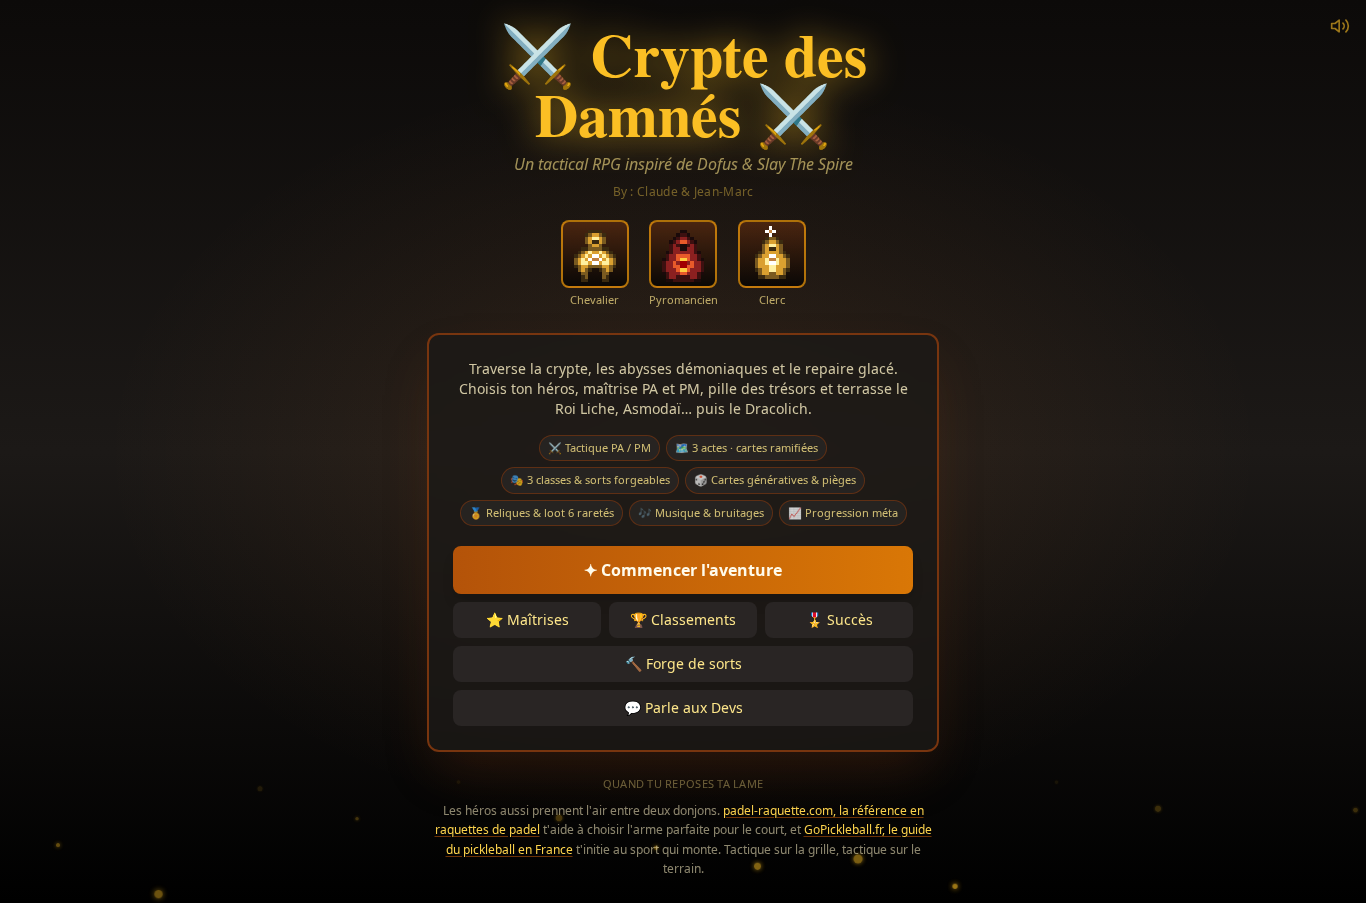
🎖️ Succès (839, 619)
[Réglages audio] (1340, 26)
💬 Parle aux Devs (683, 707)
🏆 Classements (683, 619)
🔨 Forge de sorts (683, 663)
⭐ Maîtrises (527, 619)
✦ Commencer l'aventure (683, 570)
